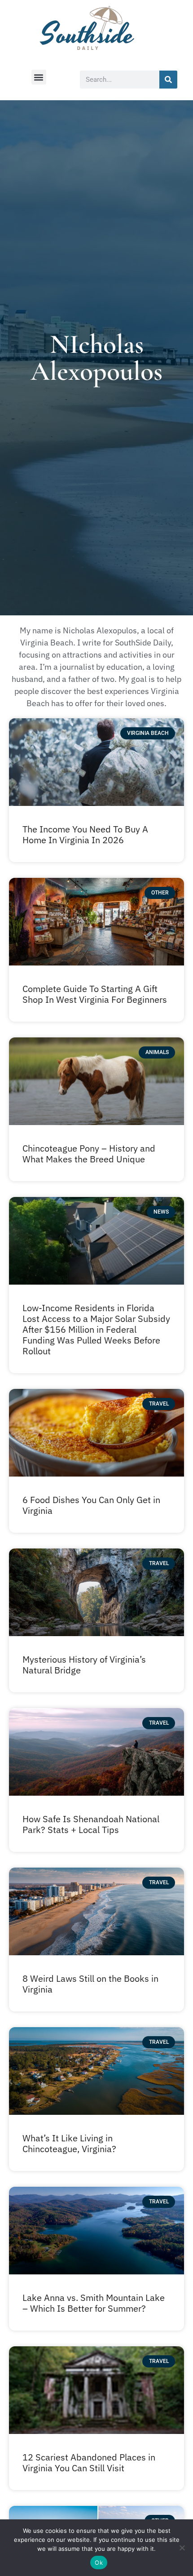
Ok (99, 2563)
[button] (39, 77)
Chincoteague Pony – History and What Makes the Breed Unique (89, 1154)
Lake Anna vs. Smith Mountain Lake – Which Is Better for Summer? (94, 2303)
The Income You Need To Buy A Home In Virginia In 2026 (85, 834)
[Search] (168, 80)
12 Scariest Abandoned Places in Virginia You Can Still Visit (89, 2463)
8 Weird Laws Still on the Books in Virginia (90, 1984)
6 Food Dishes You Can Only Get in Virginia (91, 1505)
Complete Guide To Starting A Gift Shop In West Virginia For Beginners (95, 994)
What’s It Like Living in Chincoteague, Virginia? (69, 2143)
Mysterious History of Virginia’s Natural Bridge (84, 1665)
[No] (182, 2548)
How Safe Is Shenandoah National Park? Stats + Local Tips (91, 1824)
